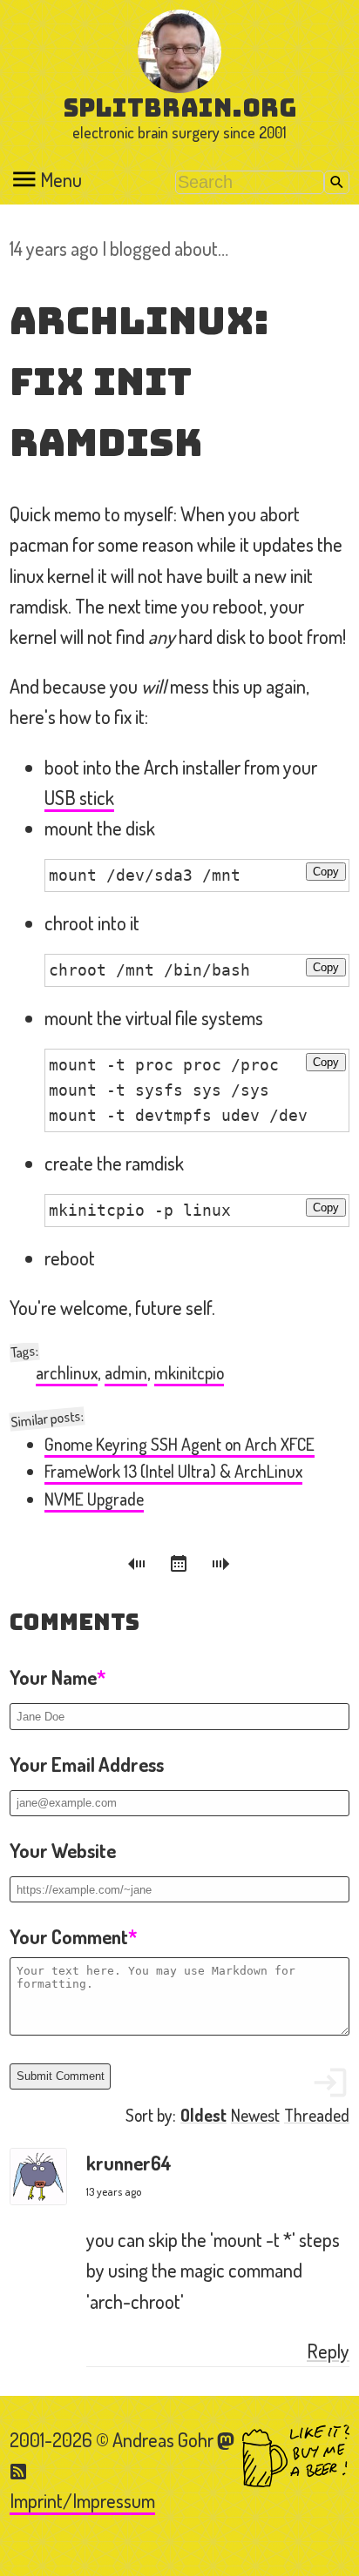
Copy (326, 872)
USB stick (79, 797)
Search (337, 182)
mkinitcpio (189, 1373)
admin (126, 1373)
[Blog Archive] (181, 1566)
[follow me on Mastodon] (227, 2439)
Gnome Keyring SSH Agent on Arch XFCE (179, 1444)
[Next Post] (221, 1566)
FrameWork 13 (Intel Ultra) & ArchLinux (173, 1471)
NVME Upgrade (94, 1499)
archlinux (67, 1373)
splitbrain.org (180, 107)
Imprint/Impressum (82, 2500)
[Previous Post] (139, 1566)
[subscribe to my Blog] (19, 2470)
